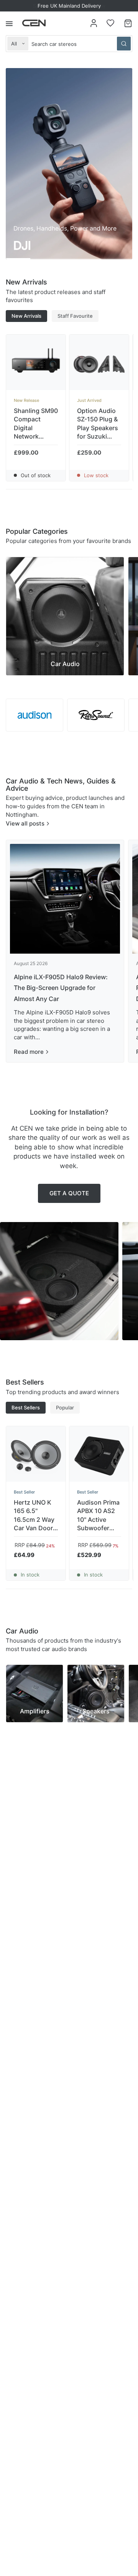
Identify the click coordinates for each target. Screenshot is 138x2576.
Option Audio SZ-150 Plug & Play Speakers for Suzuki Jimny (98, 424)
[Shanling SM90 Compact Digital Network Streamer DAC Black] (36, 364)
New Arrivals (26, 316)
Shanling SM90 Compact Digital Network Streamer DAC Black (36, 424)
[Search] (124, 44)
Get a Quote (69, 1193)
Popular (65, 1407)
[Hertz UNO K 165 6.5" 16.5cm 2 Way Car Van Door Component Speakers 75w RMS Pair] (36, 1456)
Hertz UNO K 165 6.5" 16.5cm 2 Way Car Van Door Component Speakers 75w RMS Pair (34, 1516)
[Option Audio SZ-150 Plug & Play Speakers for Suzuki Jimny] (99, 364)
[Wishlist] (110, 23)
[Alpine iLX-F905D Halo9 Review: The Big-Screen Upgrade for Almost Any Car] (65, 899)
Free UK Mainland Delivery (69, 6)
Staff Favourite (75, 316)
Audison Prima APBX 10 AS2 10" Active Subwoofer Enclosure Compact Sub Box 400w (98, 1516)
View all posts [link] (25, 823)
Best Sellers (26, 1407)
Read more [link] (29, 1052)
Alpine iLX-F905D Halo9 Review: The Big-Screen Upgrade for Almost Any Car (61, 988)
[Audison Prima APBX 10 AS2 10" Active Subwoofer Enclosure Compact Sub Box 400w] (99, 1456)
